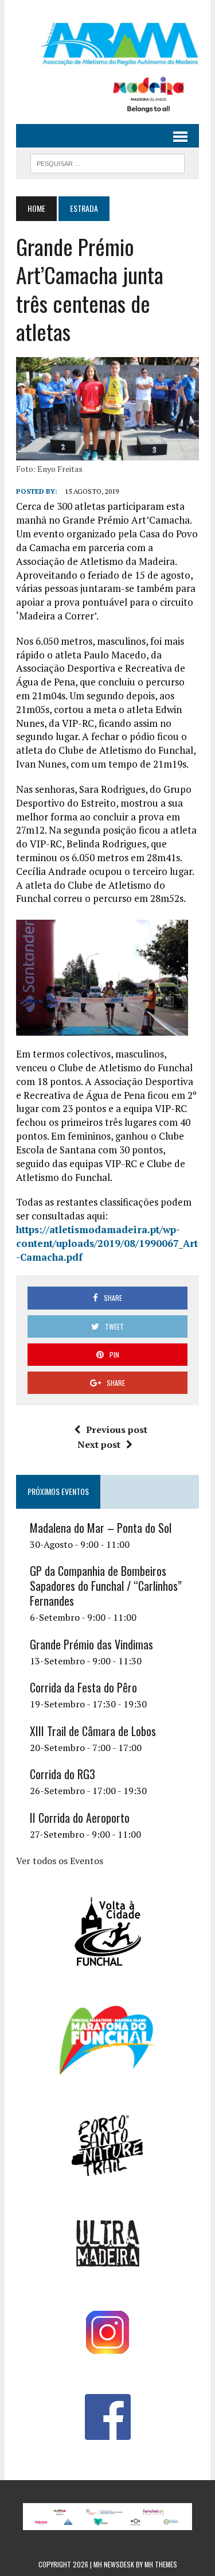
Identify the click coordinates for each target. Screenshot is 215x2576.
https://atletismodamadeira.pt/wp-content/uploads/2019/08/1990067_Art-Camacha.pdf (107, 1243)
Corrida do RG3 (62, 1774)
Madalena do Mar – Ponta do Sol (101, 1528)
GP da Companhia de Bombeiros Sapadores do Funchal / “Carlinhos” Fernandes (106, 1586)
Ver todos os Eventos (60, 1861)
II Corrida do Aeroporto (80, 1818)
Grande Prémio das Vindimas (91, 1644)
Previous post (117, 1430)
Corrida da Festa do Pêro (83, 1687)
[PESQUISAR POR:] (107, 162)
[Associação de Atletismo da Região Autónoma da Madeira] (107, 44)
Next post (99, 1444)
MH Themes (161, 2564)
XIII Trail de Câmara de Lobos (93, 1731)
